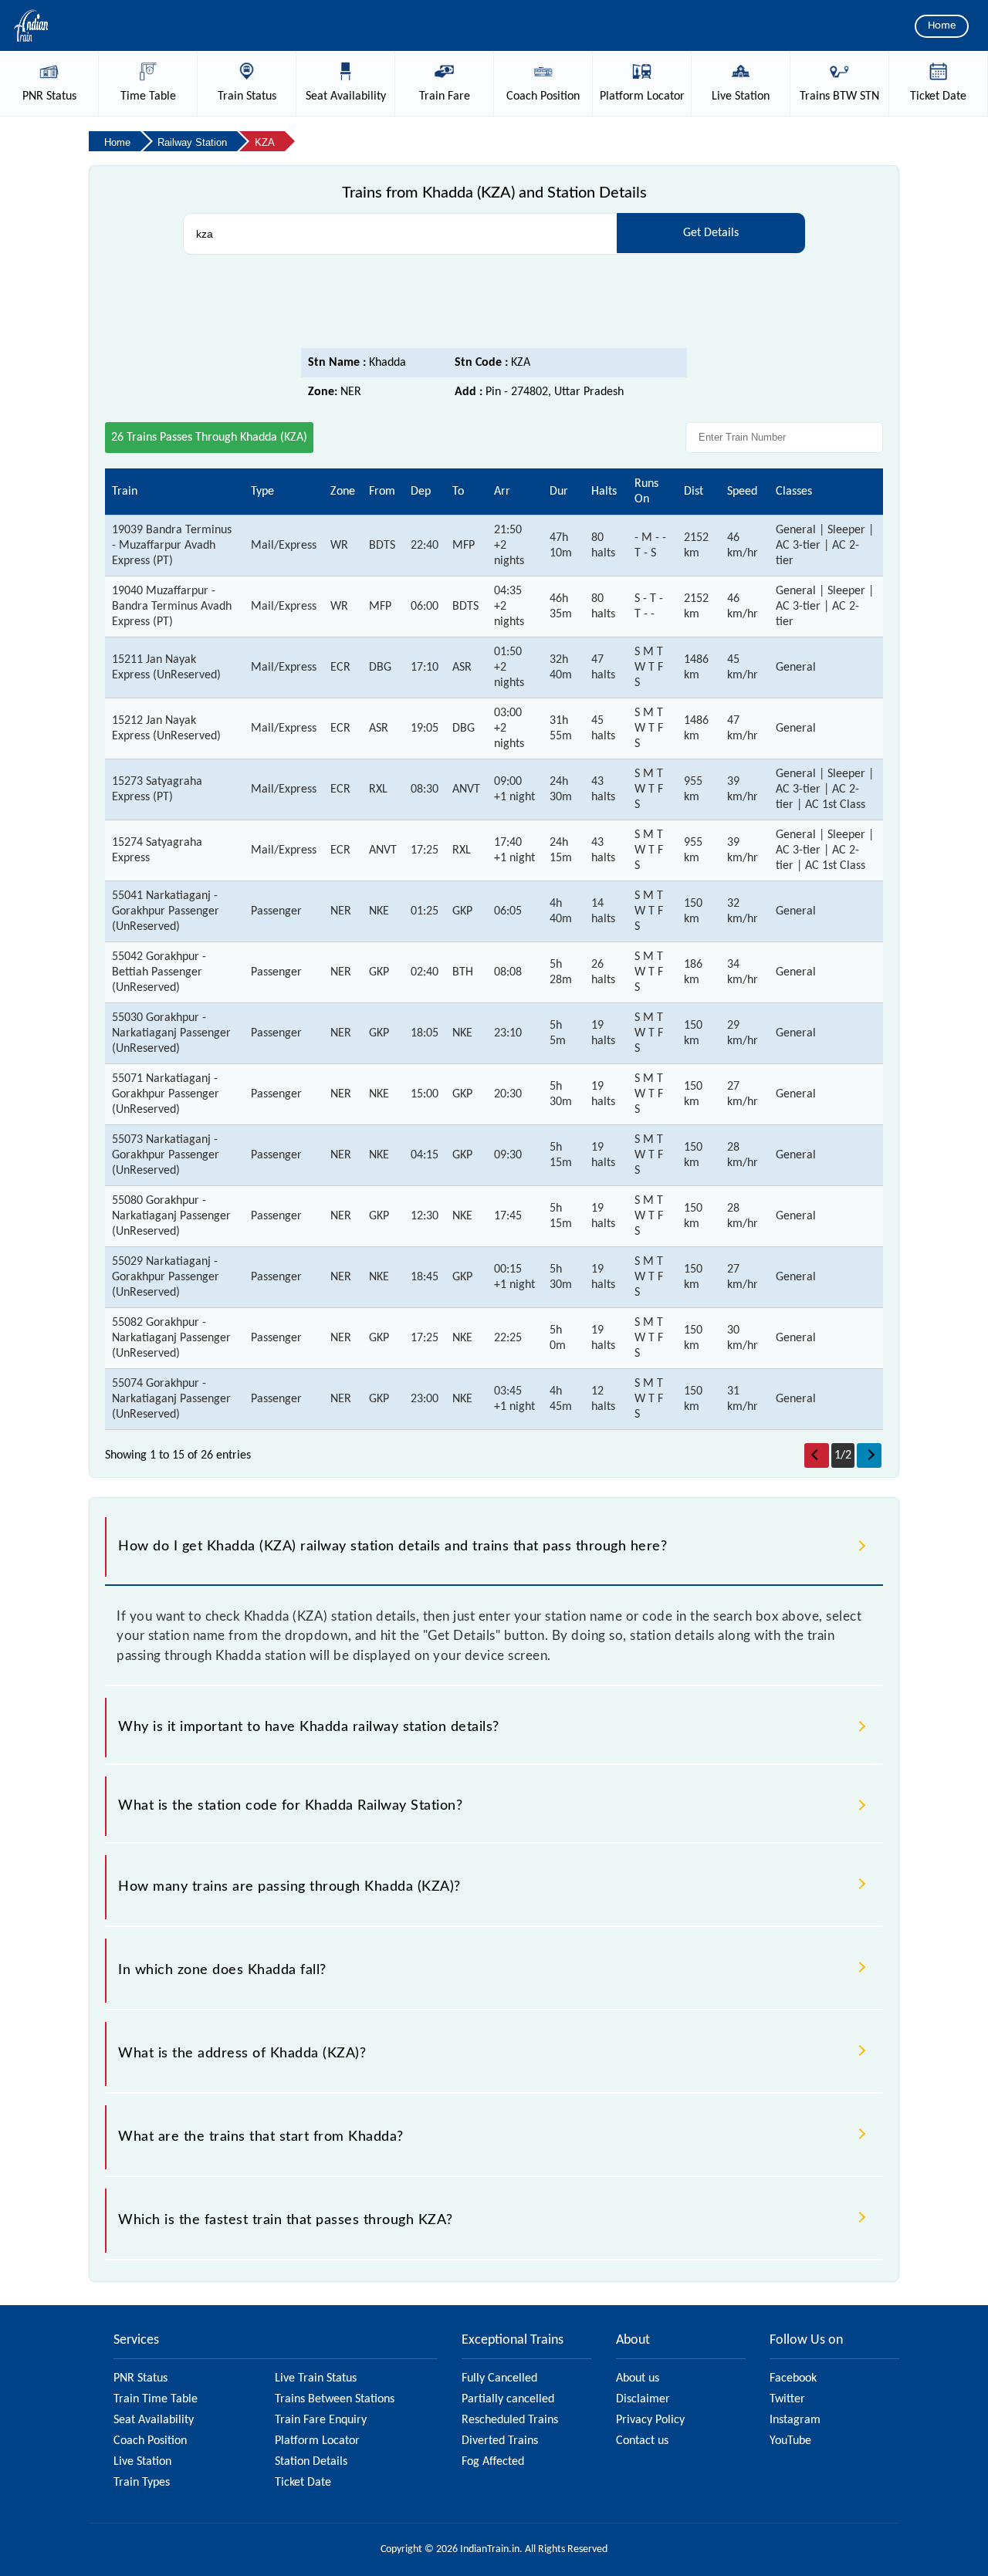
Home (942, 26)
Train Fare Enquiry (321, 2420)
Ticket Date (303, 2483)
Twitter (787, 2399)
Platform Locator (317, 2441)
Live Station (142, 2462)
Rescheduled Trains (510, 2420)
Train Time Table (156, 2399)
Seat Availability (154, 2420)
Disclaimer (643, 2399)
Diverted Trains (500, 2441)
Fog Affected (493, 2462)
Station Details (311, 2462)
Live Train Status (316, 2378)
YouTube (790, 2441)
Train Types (142, 2483)
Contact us (642, 2441)
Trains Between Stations (335, 2399)
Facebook (793, 2378)
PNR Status (140, 2378)
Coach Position (150, 2441)
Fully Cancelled (499, 2378)
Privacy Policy (650, 2420)
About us (638, 2378)
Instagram (795, 2420)
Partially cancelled (508, 2399)
